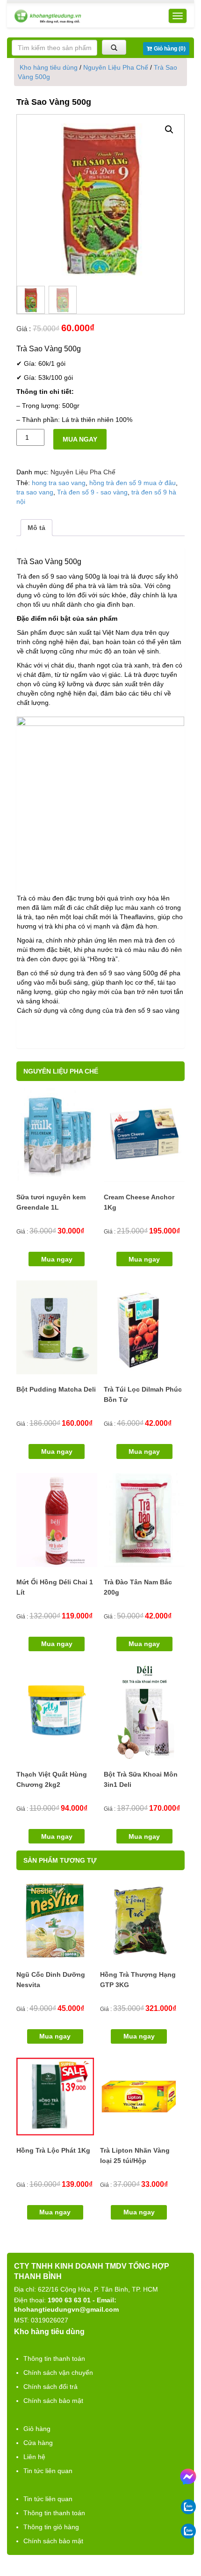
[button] (169, 130)
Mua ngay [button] (57, 1259)
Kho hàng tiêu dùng (49, 67)
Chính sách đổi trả (50, 2387)
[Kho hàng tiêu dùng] (48, 16)
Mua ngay (80, 439)
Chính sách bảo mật (53, 2401)
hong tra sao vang (59, 483)
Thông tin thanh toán (54, 2358)
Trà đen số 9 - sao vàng (92, 492)
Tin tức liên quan (48, 2471)
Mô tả (36, 528)
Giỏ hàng (37, 2429)
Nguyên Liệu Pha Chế (116, 67)
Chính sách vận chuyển (58, 2373)
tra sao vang (35, 492)
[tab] (36, 528)
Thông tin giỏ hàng (51, 2527)
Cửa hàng (38, 2443)
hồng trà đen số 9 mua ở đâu (133, 483)
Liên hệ (34, 2457)
